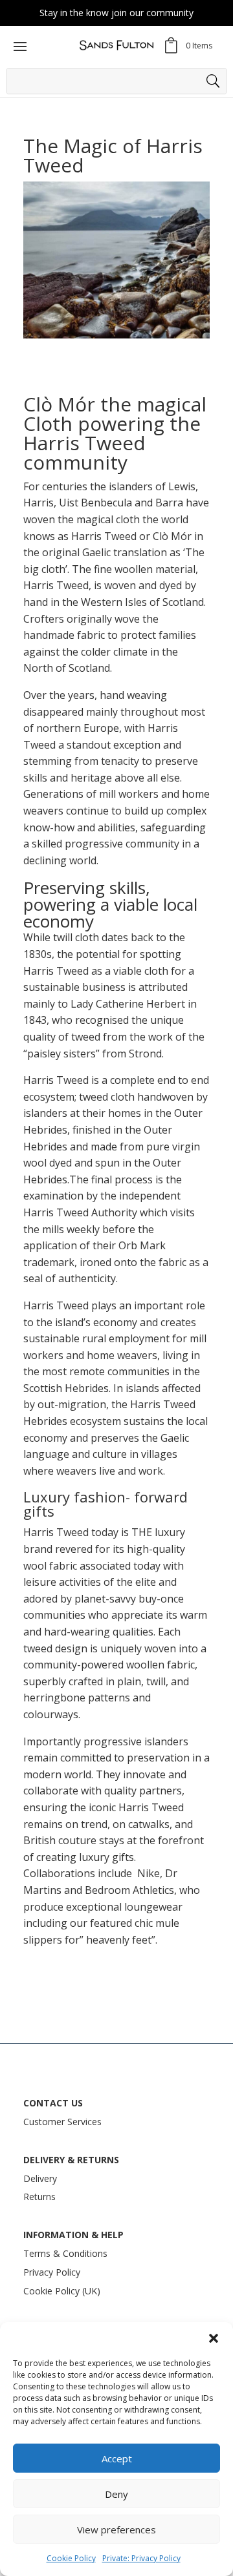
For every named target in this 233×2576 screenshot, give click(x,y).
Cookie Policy (71, 2558)
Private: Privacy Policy (141, 2558)
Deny (116, 2494)
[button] (214, 2338)
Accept (117, 2458)
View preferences (116, 2529)
